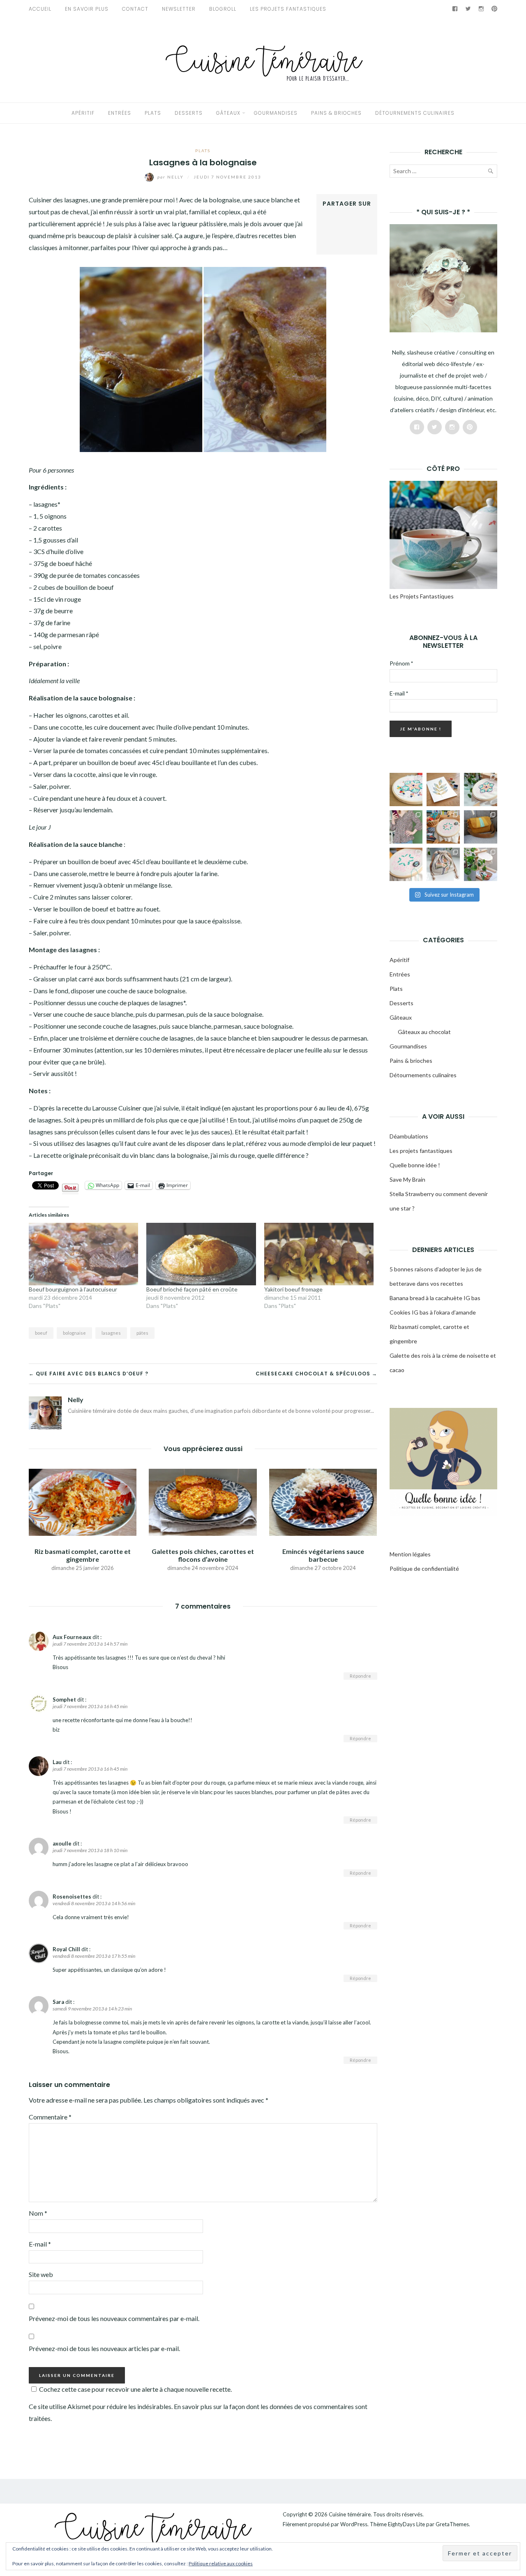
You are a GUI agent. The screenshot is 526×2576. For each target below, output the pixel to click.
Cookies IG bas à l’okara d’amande (433, 1312)
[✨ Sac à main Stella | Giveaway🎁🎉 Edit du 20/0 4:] (481, 827)
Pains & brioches (336, 113)
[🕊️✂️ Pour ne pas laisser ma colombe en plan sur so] (443, 864)
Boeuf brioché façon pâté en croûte (192, 1289)
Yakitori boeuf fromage (293, 1289)
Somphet (64, 1700)
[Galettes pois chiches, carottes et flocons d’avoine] (203, 1501)
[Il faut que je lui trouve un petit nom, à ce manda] (406, 864)
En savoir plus (87, 9)
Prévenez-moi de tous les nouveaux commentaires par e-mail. (114, 2318)
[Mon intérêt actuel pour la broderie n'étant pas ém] (481, 864)
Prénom (401, 663)
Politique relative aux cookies (221, 2563)
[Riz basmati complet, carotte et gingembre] (83, 1501)
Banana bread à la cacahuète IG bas (435, 1298)
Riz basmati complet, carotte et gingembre (83, 1555)
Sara (58, 2002)
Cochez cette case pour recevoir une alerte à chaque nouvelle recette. (135, 2389)
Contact (135, 9)
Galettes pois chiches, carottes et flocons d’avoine (203, 1555)
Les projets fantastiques (421, 1151)
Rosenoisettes (72, 1897)
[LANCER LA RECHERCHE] (490, 173)
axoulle (62, 1843)
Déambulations (409, 1136)
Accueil (40, 9)
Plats (153, 113)
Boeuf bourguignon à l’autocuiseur (73, 1289)
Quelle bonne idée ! (415, 1165)
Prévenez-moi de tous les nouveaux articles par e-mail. (104, 2348)
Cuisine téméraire (350, 2514)
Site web (41, 2274)
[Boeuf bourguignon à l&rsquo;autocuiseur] (83, 1254)
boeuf (41, 1333)
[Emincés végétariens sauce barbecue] (323, 1501)
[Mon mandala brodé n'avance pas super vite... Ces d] (406, 789)
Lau (57, 1762)
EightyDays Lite (406, 2524)
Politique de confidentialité (424, 1569)
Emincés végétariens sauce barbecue (323, 1555)
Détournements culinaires (415, 113)
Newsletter (179, 9)
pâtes (142, 1333)
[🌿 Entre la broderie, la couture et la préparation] (443, 789)
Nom (38, 2213)
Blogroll (223, 9)
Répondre (360, 1676)
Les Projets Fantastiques (288, 9)
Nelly (171, 177)
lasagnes (111, 1333)
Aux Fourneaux (72, 1637)
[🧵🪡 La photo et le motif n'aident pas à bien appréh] (406, 827)
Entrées (120, 113)
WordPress (354, 2524)
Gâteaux (228, 113)
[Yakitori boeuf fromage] (319, 1254)
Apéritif (83, 113)
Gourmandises (276, 113)
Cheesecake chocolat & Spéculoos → (316, 1374)
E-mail (40, 2244)
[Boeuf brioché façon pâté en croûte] (201, 1254)
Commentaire (50, 2117)
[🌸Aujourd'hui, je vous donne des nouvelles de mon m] (443, 827)
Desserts (189, 113)
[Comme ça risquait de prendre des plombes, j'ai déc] (481, 789)
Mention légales (410, 1554)
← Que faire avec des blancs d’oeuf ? (89, 1374)
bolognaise (74, 1333)
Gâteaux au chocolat (424, 1032)
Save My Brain (407, 1179)
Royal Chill (66, 1949)
